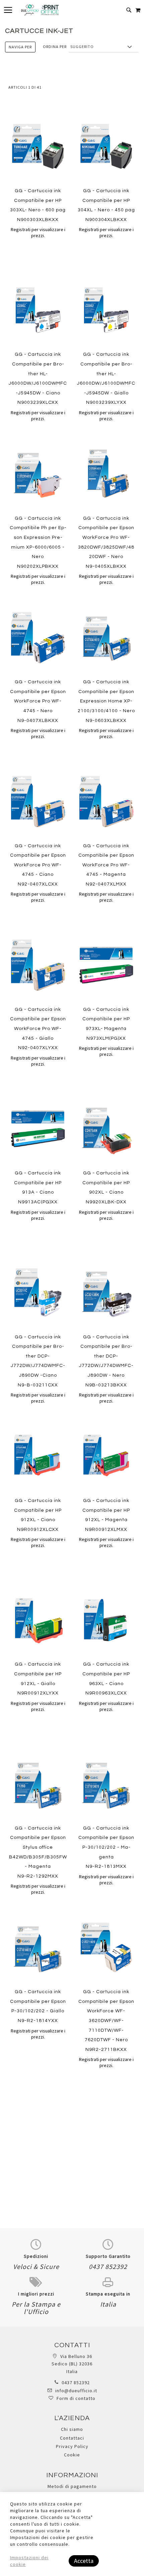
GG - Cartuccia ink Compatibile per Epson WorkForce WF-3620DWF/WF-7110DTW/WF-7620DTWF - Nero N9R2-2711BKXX (106, 2021)
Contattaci (72, 2438)
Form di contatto (76, 2398)
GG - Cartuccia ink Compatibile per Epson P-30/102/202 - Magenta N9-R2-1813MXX (106, 1847)
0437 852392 (76, 2382)
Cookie (72, 2455)
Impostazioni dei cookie (29, 2561)
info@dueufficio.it (76, 2391)
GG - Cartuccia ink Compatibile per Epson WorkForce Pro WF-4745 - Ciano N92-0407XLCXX (38, 865)
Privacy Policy (72, 2446)
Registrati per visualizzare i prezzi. (38, 232)
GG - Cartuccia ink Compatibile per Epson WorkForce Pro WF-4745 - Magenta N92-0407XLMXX (106, 865)
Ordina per (55, 47)
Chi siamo (72, 2429)
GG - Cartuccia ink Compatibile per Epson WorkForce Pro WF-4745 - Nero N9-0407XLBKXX (38, 701)
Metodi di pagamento (72, 2486)
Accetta (84, 2561)
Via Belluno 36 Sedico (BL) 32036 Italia (72, 2364)
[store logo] (40, 10)
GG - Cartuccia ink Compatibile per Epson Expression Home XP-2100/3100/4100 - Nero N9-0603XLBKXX (106, 701)
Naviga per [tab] (20, 47)
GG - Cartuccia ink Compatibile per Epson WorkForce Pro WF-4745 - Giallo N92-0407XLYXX (38, 1029)
